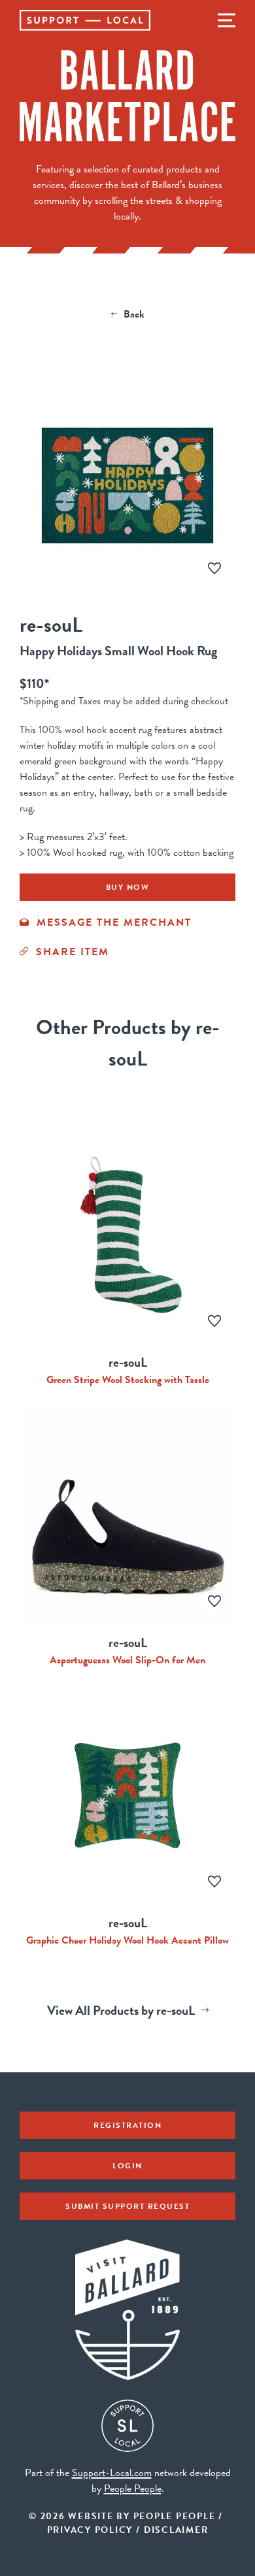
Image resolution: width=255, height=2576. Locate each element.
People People (133, 2488)
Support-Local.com (112, 2473)
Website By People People (142, 2516)
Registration (127, 2125)
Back (134, 314)
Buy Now (128, 887)
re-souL (51, 625)
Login (127, 2166)
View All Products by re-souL (121, 2010)
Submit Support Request (127, 2206)
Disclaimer (176, 2530)
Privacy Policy (90, 2530)
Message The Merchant (114, 922)
